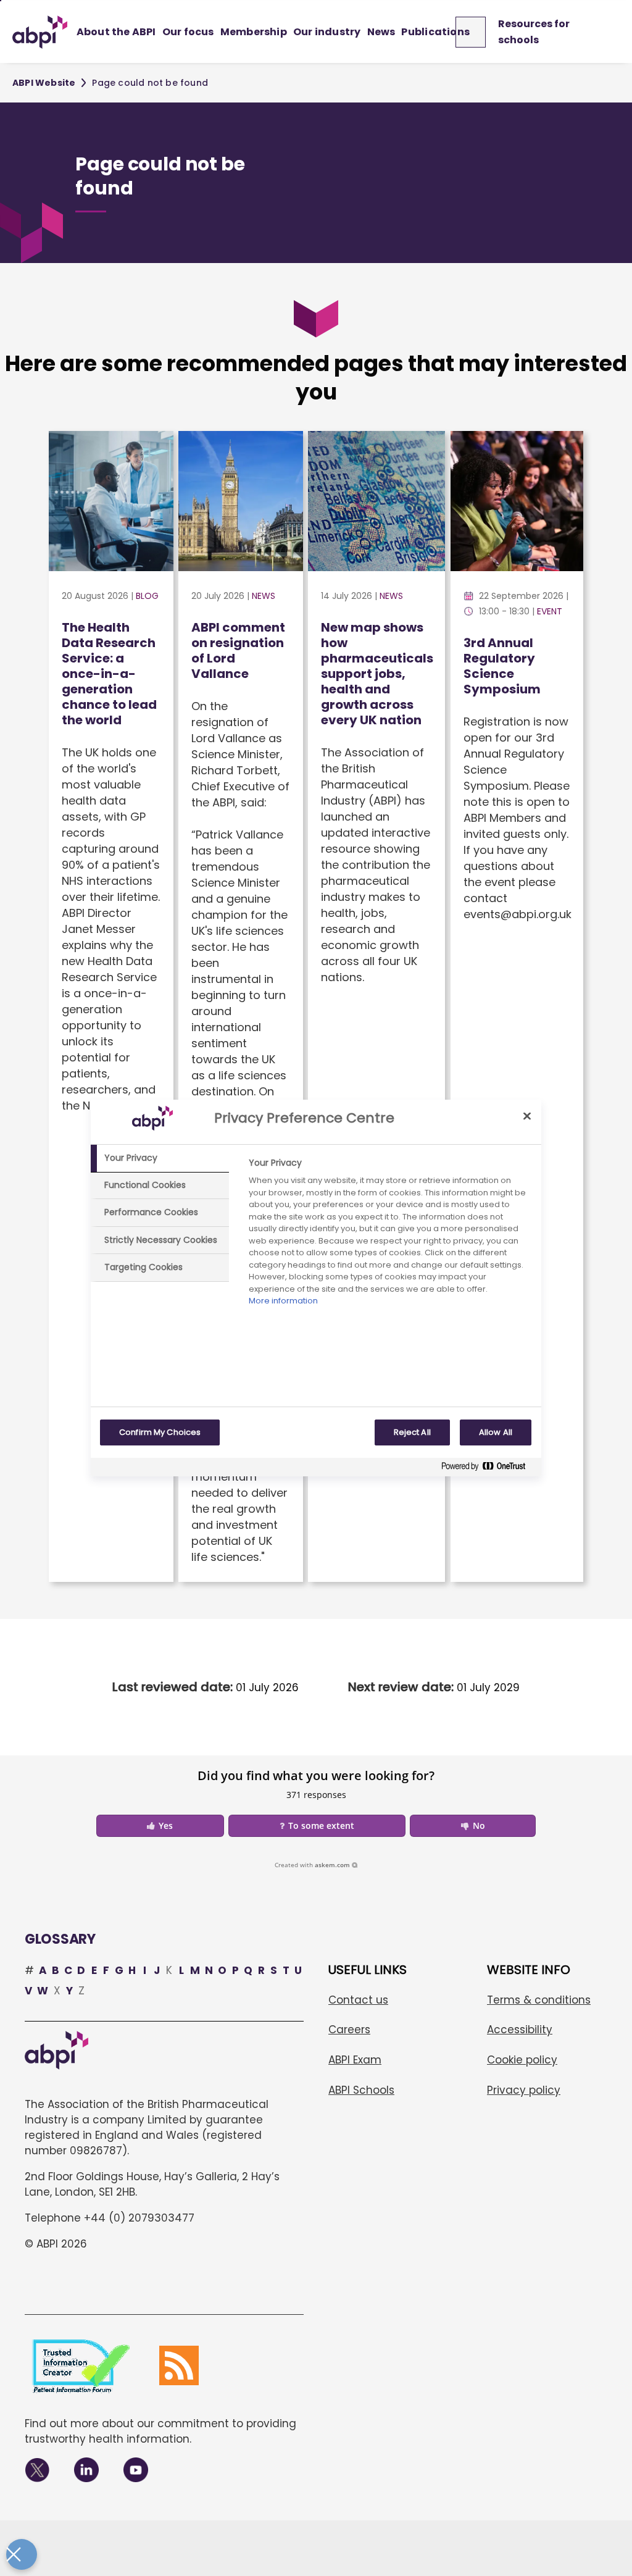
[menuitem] (116, 32)
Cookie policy (522, 2060)
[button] (160, 1826)
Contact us (358, 2000)
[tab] (160, 1158)
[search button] (476, 32)
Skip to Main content (1, 1)
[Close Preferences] (22, 2554)
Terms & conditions (539, 2000)
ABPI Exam (355, 2060)
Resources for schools (534, 32)
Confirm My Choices (160, 1432)
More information (283, 1301)
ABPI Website (44, 83)
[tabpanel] (390, 1235)
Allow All (496, 1432)
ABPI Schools (361, 2090)
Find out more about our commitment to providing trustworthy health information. (160, 2431)
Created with (312, 1865)
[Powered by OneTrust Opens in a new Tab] (488, 1469)
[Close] (527, 1116)
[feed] (179, 2365)
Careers (349, 2030)
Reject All (412, 1432)
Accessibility (520, 2030)
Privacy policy (524, 2090)
